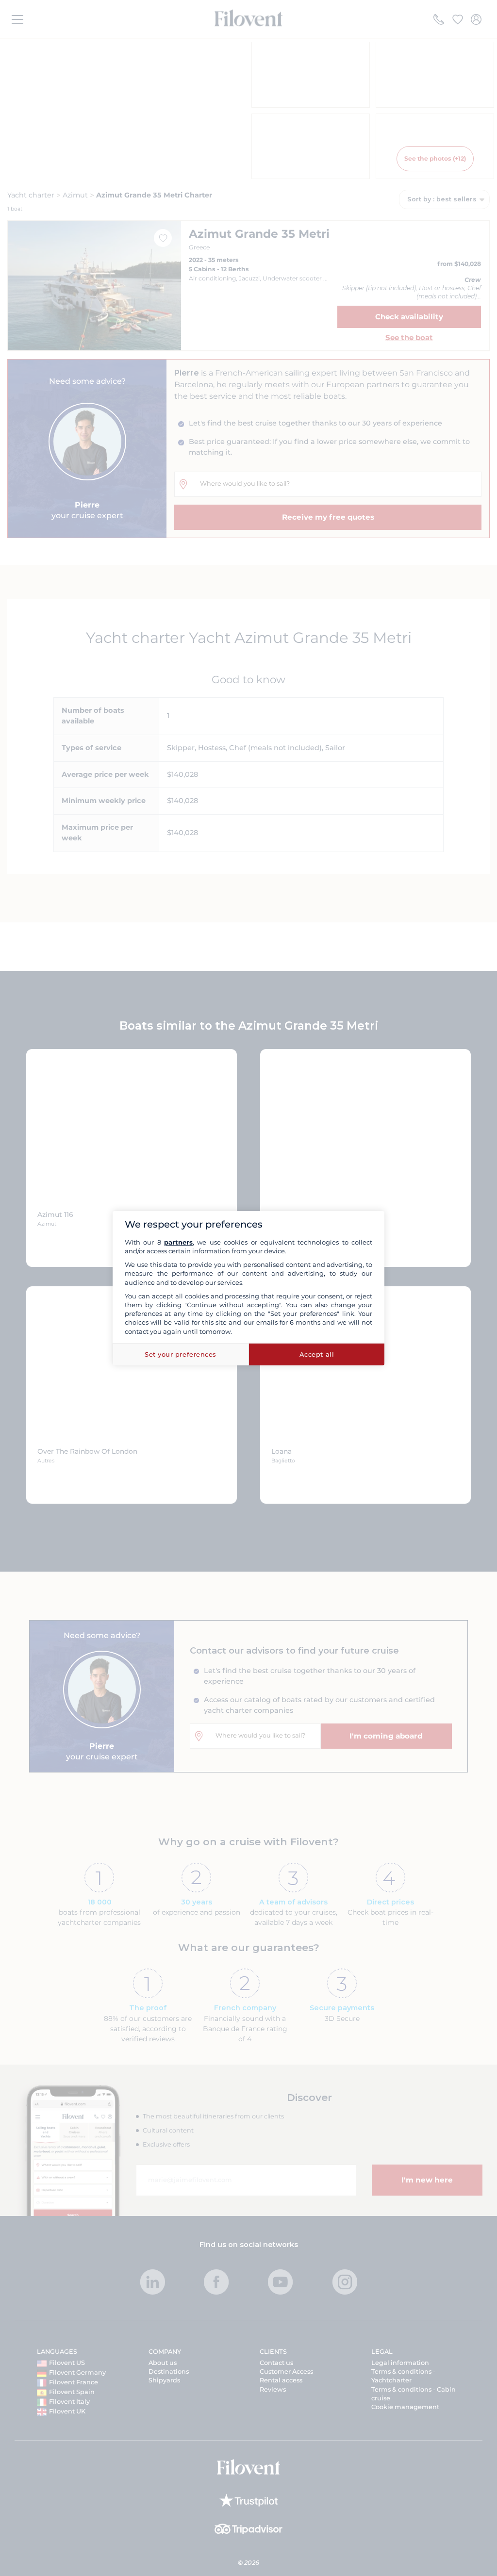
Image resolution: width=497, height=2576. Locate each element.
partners (178, 1242)
